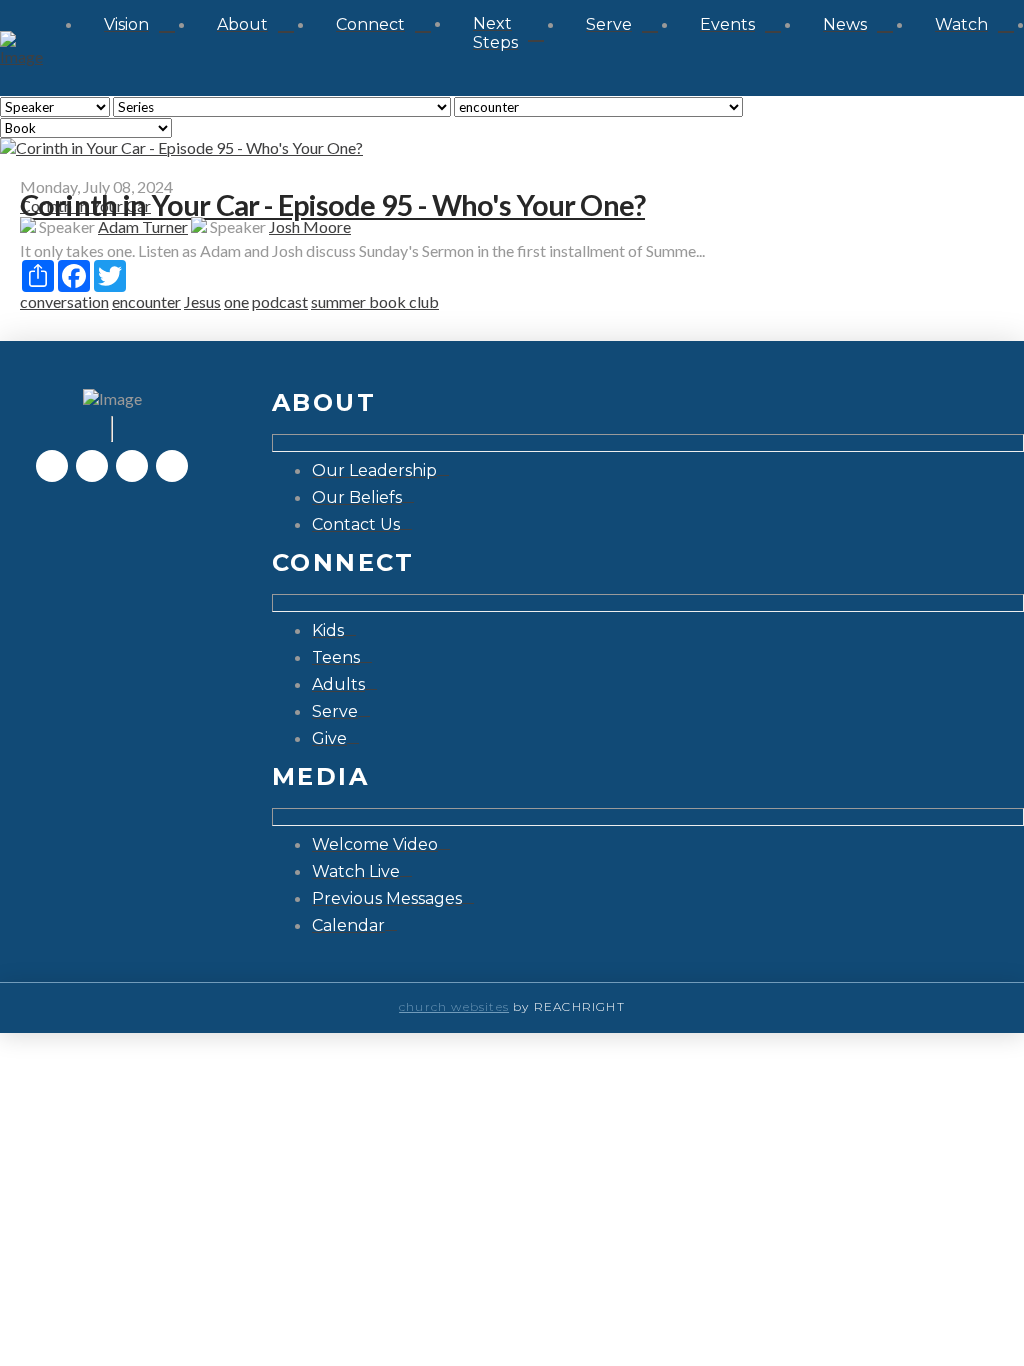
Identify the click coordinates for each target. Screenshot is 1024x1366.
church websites (454, 1006)
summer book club (375, 301)
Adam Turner (143, 226)
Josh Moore (310, 226)
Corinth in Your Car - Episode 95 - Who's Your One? (332, 205)
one (236, 301)
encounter (146, 301)
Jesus (202, 301)
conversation (64, 301)
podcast (280, 301)
